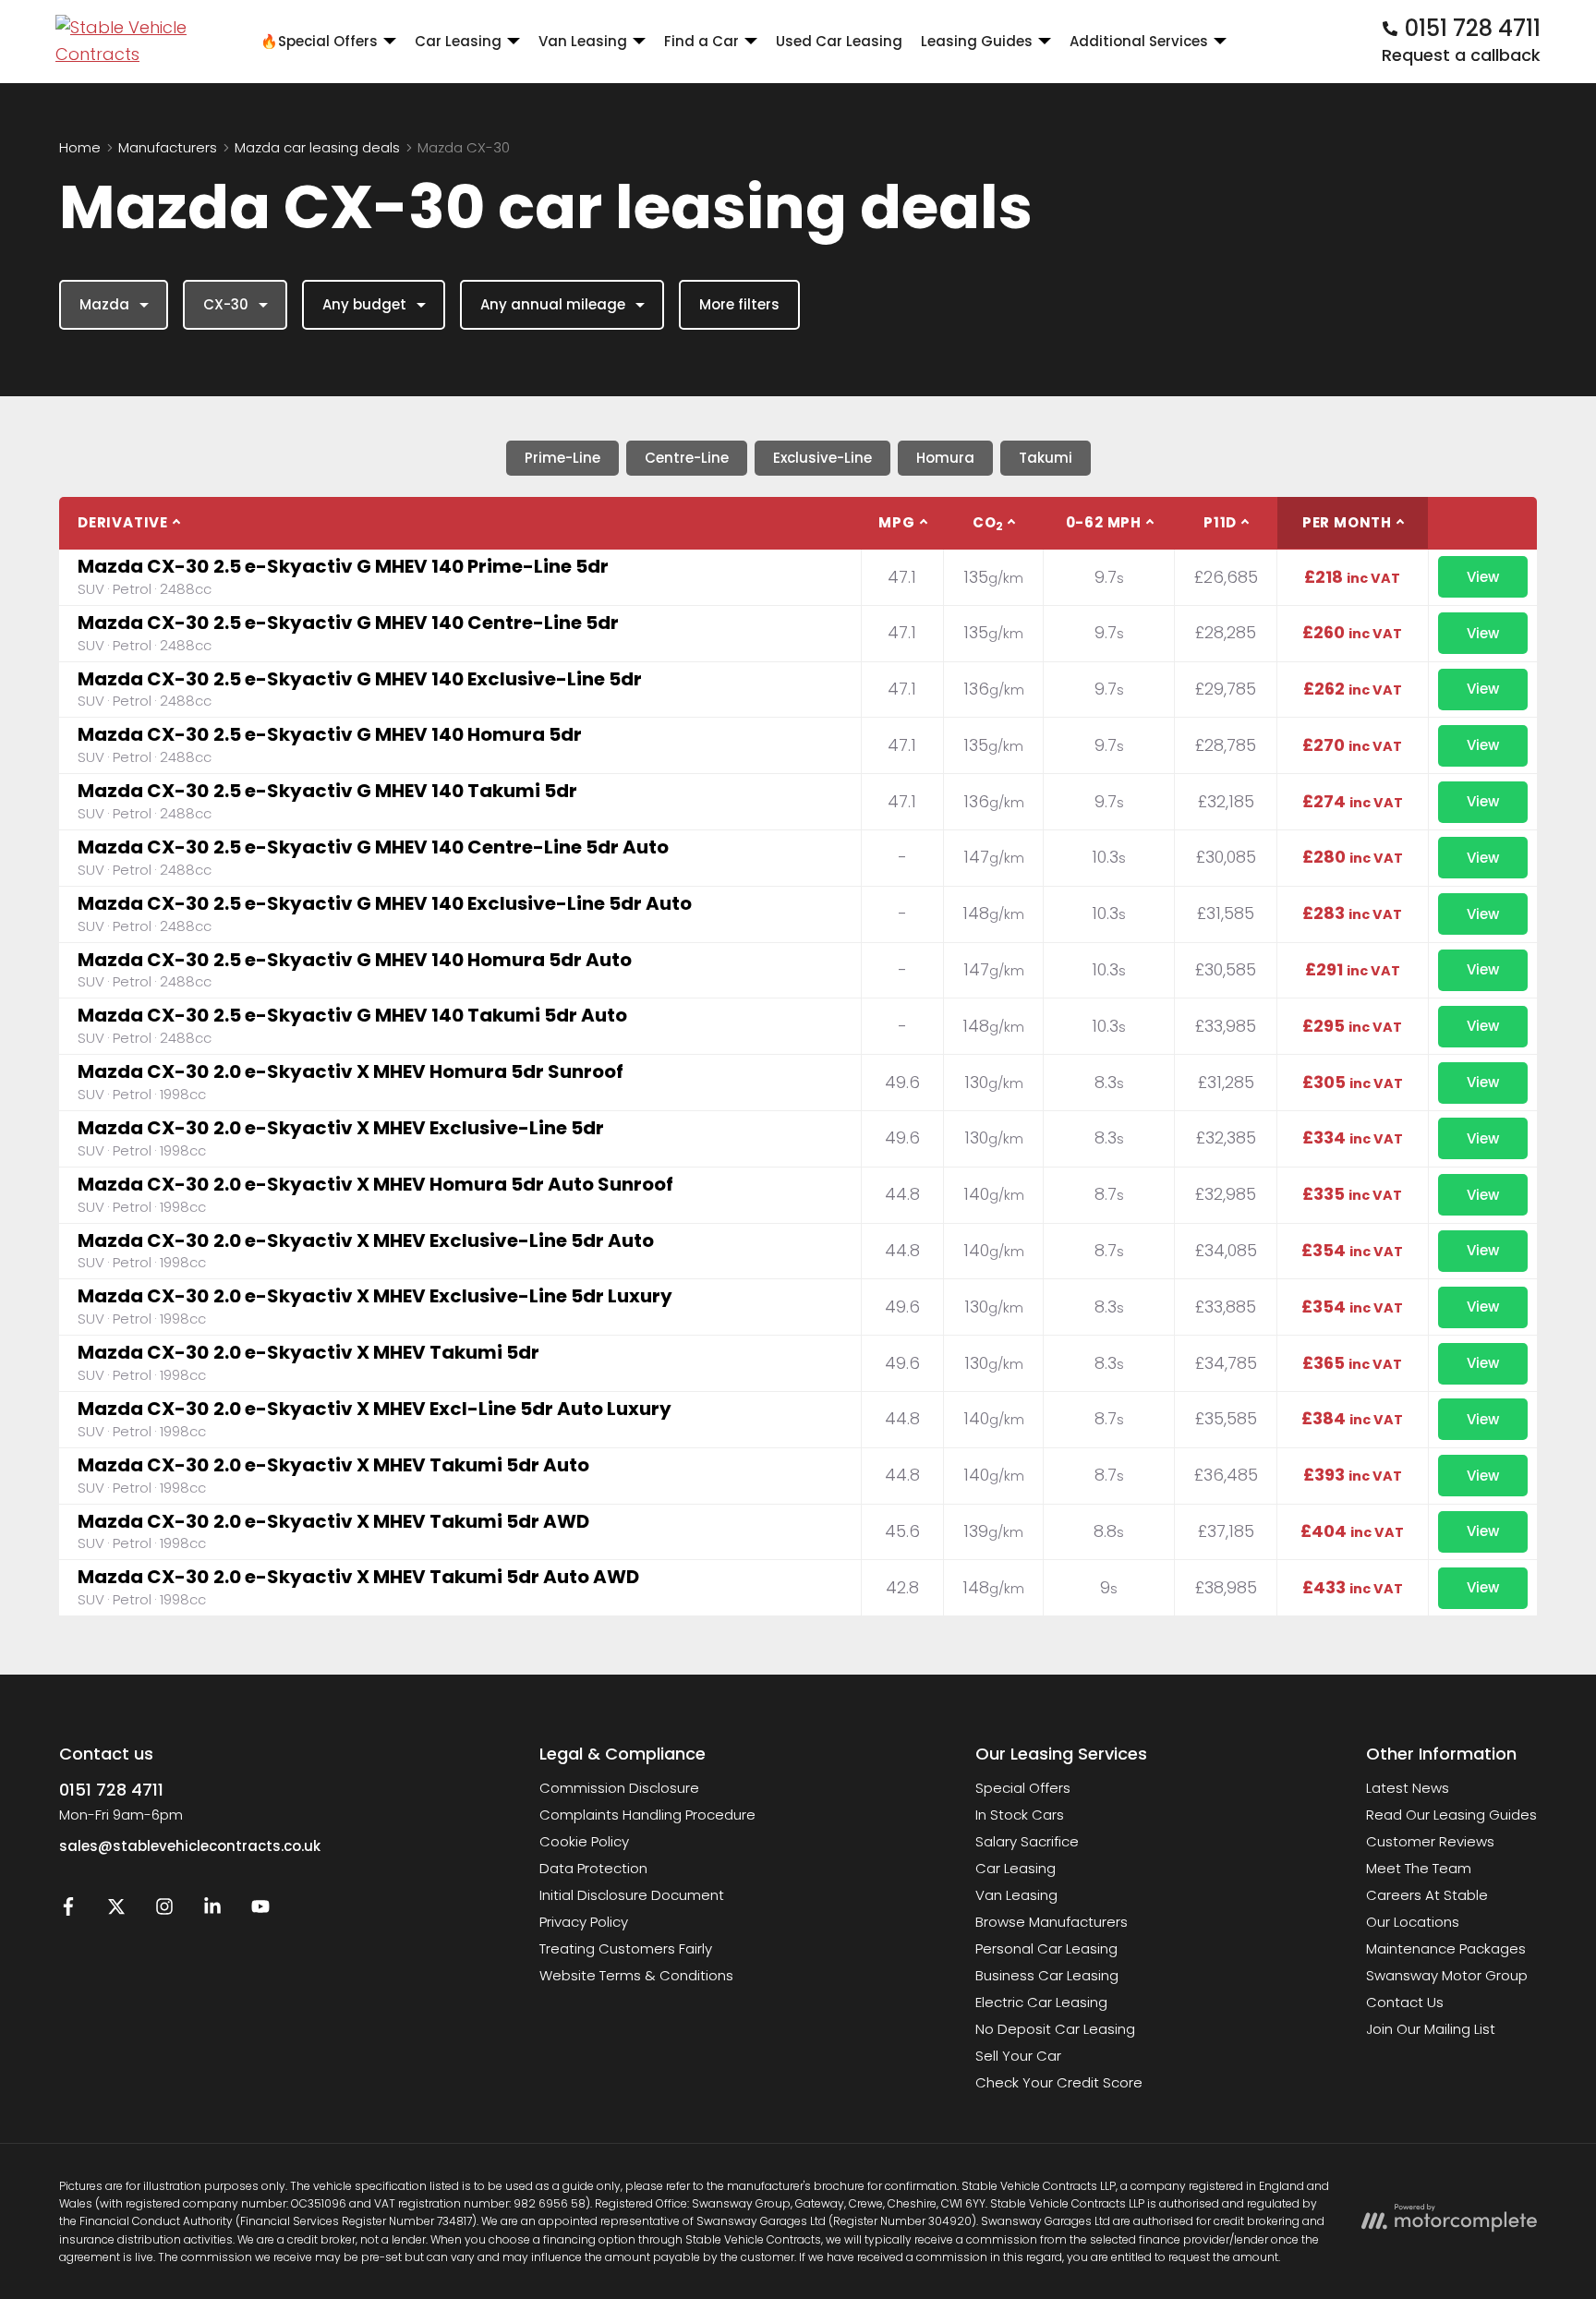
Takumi (1046, 458)
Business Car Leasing (1047, 1975)
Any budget (364, 304)
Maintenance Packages (1446, 1948)
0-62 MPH (1104, 522)
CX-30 (226, 304)
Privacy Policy (584, 1922)
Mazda (104, 304)
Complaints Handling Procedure (647, 1815)
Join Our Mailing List (1431, 2029)
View (1483, 577)
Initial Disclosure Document (632, 1895)
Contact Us (1405, 2002)
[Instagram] (164, 1911)
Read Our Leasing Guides (1451, 1815)
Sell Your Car (1018, 2056)
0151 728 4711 (111, 1790)
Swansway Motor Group (1447, 1975)
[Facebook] (68, 1911)
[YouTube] (260, 1911)
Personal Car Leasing (1046, 1948)
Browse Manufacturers (1052, 1922)
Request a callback (1461, 55)
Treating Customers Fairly (626, 1948)
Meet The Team (1419, 1868)
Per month (1347, 522)
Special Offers (1023, 1788)
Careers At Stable (1427, 1895)
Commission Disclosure (619, 1788)
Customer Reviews (1430, 1841)
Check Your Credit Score (1059, 2082)
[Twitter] (116, 1911)
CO (988, 523)
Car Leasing (1016, 1868)
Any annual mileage (553, 304)
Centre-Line (687, 458)
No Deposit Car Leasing (1055, 2029)
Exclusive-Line (822, 458)
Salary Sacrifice (1027, 1841)
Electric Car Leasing (1041, 2002)
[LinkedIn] (212, 1911)
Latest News (1408, 1788)
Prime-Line (562, 458)
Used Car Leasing (839, 41)
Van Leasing (1016, 1895)
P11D (1220, 522)
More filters (739, 304)
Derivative (123, 522)
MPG (896, 522)
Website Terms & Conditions (636, 1975)
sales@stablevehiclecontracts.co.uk (190, 1846)
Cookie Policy (584, 1841)
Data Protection (593, 1868)
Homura (945, 458)
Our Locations (1413, 1922)
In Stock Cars (1020, 1815)
